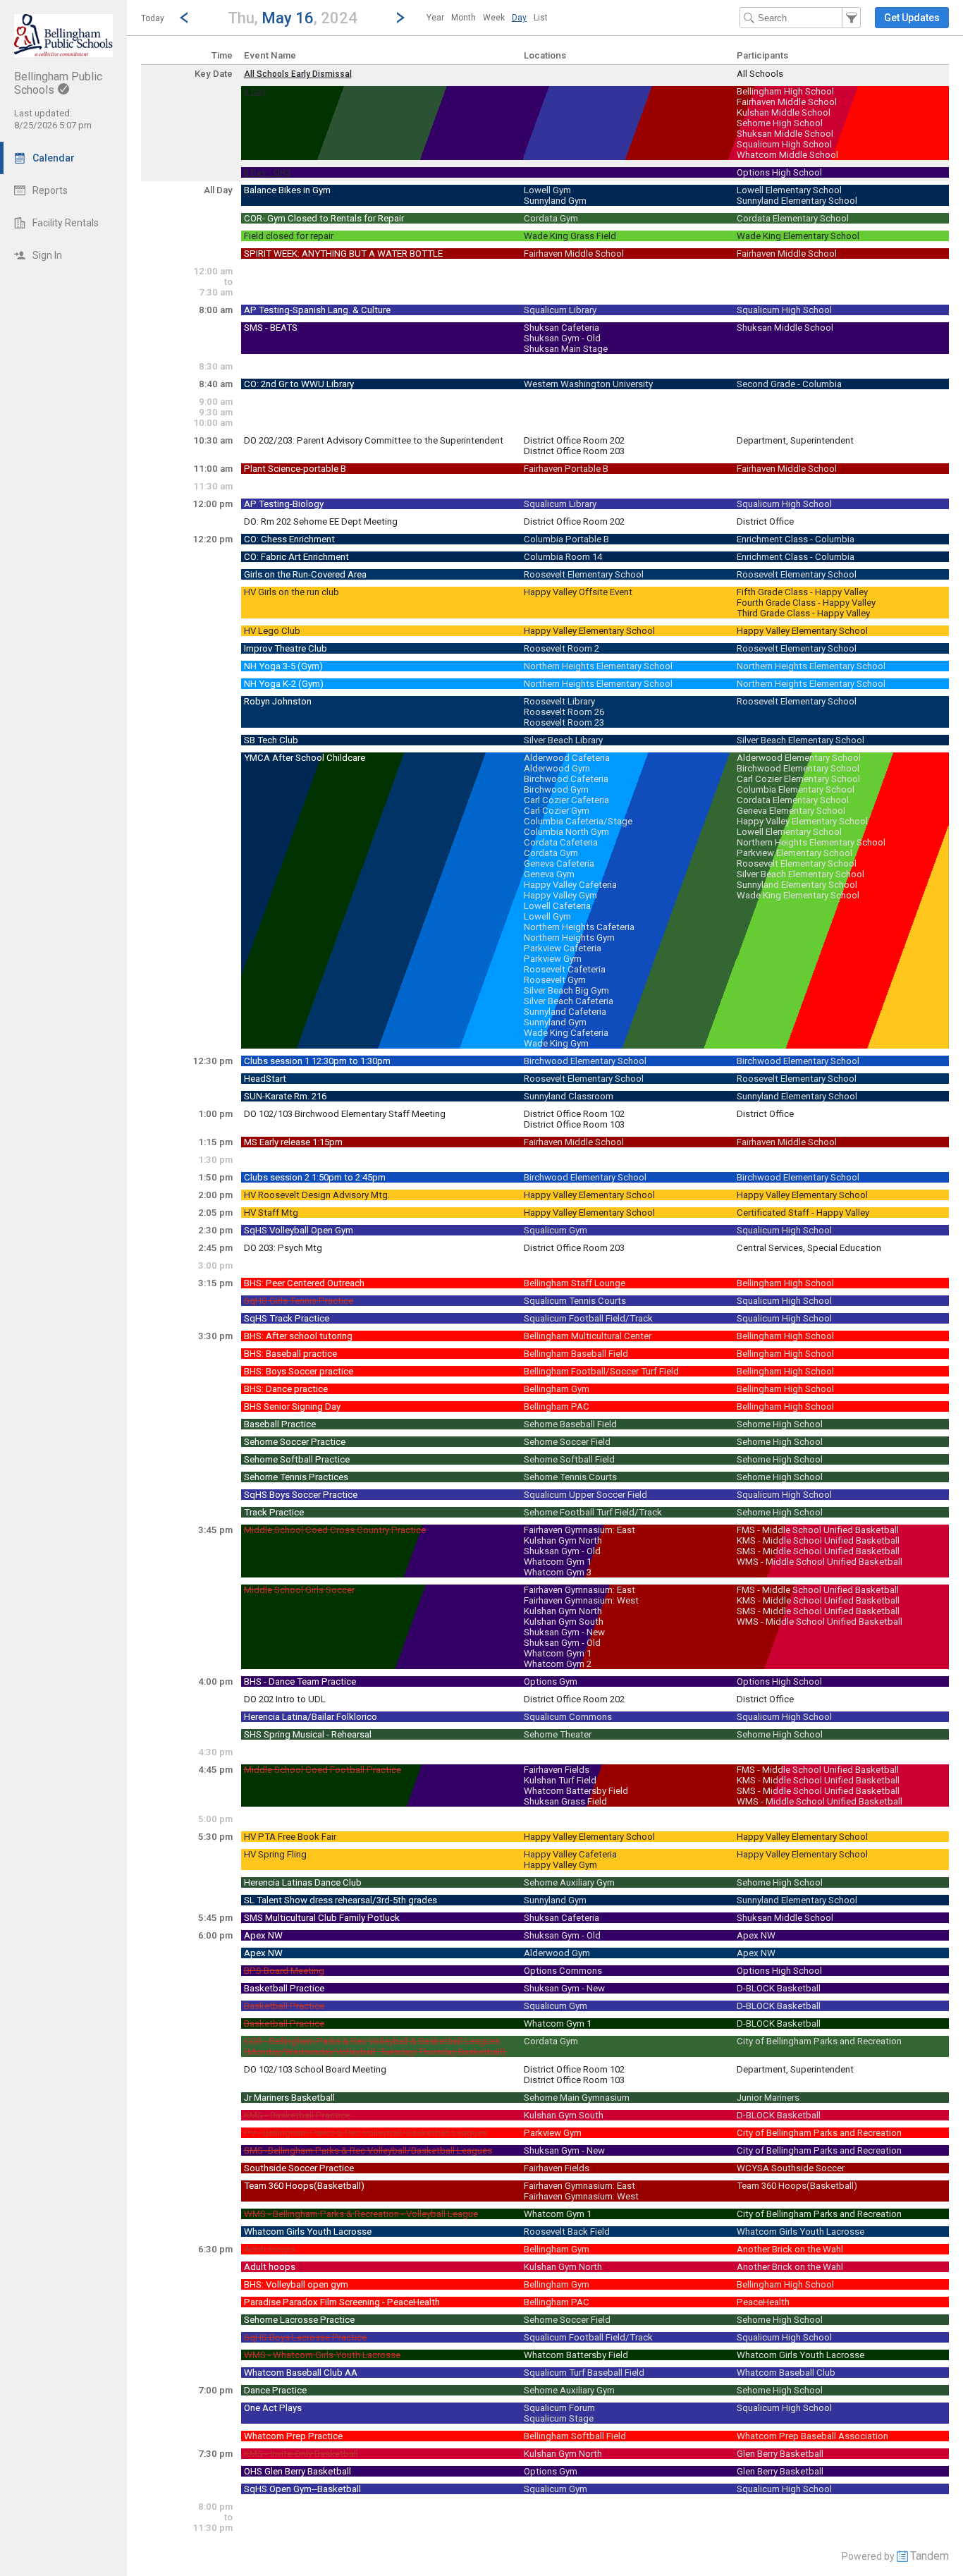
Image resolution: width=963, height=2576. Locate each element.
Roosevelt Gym (555, 980)
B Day (255, 92)
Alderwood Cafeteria (567, 758)
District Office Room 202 (574, 440)
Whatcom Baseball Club (786, 2373)
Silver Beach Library (563, 740)
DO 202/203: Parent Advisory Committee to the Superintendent (374, 440)
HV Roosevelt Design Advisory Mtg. (317, 1195)
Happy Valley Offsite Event (578, 592)
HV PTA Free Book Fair (290, 1837)
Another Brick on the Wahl (790, 2249)
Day (519, 18)
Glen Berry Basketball (780, 2454)
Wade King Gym (556, 1043)
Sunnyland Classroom (569, 1096)
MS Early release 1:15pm (293, 1142)
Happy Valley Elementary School (589, 631)
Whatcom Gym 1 (558, 1562)
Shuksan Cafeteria (562, 328)
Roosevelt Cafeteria (565, 969)
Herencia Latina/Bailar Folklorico (311, 1717)
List (541, 18)
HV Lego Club (272, 631)
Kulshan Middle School (784, 112)
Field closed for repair (289, 236)
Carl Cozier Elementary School (798, 779)
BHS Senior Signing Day (292, 1406)
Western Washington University (588, 384)
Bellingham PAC (557, 1406)
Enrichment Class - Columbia (796, 539)
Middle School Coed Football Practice (323, 1770)
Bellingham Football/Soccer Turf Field (601, 1371)
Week (494, 18)
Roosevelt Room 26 (564, 712)
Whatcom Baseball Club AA (301, 2373)
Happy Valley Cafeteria (570, 885)
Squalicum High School (784, 144)
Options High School (779, 172)
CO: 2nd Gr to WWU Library (299, 384)
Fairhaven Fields (557, 1770)
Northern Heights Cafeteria (579, 927)
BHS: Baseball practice (290, 1354)
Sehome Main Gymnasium (577, 2098)
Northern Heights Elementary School (598, 666)
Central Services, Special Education (809, 1248)
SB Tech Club (271, 740)
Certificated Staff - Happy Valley (803, 1213)
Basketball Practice (284, 1988)
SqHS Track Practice (287, 1318)
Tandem (930, 2556)
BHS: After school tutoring (298, 1336)
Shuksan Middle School (785, 134)
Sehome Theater (558, 1734)
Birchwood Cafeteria (566, 779)
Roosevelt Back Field (567, 2232)
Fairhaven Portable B (566, 469)
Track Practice (274, 1512)
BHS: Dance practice (286, 1389)
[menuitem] (435, 18)
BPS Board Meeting (284, 1971)
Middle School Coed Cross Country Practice (335, 1530)
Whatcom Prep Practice (293, 2436)
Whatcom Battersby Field (576, 1791)
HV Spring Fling (275, 1854)
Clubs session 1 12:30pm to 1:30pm (317, 1061)
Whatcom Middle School (787, 155)
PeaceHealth (763, 2302)
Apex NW (263, 1935)
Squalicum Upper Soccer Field (585, 1495)
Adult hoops (270, 2249)
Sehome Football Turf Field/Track (593, 1512)
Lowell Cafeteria (557, 906)
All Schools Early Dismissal (298, 74)
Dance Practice (275, 2390)
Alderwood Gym (557, 768)
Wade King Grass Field (570, 236)
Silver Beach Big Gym (566, 990)
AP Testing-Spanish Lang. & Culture (317, 310)
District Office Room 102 (574, 1114)
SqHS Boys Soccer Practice (301, 1495)
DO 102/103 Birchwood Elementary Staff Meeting (345, 1114)
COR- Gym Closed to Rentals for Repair (324, 218)
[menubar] (487, 18)
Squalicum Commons (568, 1717)
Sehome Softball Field (569, 1459)
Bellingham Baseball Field (576, 1354)
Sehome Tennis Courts (570, 1477)
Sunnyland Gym (555, 201)
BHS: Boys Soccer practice (299, 1371)
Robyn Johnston (278, 701)
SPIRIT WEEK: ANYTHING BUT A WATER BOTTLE (343, 254)
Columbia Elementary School (796, 789)
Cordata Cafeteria (561, 842)
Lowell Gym (547, 190)
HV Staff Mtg (271, 1213)
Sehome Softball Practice (297, 1459)
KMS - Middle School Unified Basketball (818, 1540)
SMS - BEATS (271, 328)
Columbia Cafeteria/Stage (578, 821)
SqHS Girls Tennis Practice (299, 1301)
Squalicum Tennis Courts (575, 1301)
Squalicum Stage (559, 2418)
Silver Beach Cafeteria (569, 1001)
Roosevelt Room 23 (564, 722)
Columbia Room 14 (563, 557)
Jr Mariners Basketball (289, 2098)
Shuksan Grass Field (565, 1801)
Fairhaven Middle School (787, 102)
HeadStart (265, 1079)
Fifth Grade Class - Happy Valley (802, 592)
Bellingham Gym (557, 1389)
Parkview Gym (553, 959)
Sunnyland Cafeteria (565, 1012)
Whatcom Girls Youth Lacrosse (308, 2232)
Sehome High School (780, 123)
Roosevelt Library (559, 701)
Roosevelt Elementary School (584, 574)
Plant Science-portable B (295, 469)
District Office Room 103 (574, 1124)
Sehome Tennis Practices (296, 1477)
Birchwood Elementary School (798, 768)
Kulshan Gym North (563, 1540)
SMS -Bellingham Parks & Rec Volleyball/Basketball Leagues (368, 2150)
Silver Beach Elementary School (801, 740)
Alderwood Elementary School (799, 758)
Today (153, 18)
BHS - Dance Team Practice (300, 1681)
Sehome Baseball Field (570, 1424)
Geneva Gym (549, 874)
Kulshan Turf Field (560, 1780)
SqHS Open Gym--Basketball (302, 2489)
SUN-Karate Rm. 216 (285, 1096)
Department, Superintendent (795, 440)
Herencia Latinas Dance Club (303, 1882)
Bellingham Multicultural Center (588, 1336)
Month (464, 18)
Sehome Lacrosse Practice (299, 2320)
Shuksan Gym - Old (562, 338)
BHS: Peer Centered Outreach (304, 1283)
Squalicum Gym (556, 1230)
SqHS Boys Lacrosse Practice (305, 2337)
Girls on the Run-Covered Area (305, 574)
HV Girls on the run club (292, 592)
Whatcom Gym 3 (558, 1572)
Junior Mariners (768, 2098)
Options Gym (551, 1681)
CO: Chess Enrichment (289, 539)
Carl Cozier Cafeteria (566, 800)
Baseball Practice (280, 1424)
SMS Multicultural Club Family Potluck (322, 1918)
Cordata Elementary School (793, 218)
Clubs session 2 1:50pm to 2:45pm (315, 1177)
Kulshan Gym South (564, 1622)
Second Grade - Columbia (789, 384)
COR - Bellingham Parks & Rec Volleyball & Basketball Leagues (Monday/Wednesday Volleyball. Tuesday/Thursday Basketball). (376, 2046)
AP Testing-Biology (284, 504)
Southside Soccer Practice (299, 2168)
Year (435, 18)
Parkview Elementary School (795, 853)
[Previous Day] (184, 18)
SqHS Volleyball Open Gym (299, 1230)
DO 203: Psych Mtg (283, 1248)
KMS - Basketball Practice (297, 2115)
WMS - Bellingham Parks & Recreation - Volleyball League (361, 2214)
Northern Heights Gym (569, 938)
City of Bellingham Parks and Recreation (819, 2041)
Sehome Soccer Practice (295, 1442)
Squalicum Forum (559, 2408)
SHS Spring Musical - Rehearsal (308, 1734)
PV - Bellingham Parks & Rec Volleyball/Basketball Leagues (366, 2133)
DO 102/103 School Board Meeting (315, 2069)
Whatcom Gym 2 (558, 1664)
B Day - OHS (268, 173)
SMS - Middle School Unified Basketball (818, 1551)
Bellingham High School (785, 91)
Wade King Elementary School (798, 236)
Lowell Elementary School (789, 190)
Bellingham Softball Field (575, 2436)
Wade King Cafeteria (566, 1033)
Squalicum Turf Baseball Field (584, 2373)
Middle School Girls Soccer (299, 1590)
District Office (765, 521)
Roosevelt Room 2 (562, 648)
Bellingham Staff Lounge (575, 1283)
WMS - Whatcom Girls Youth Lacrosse (322, 2355)
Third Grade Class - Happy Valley (803, 613)
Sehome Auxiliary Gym (569, 1882)
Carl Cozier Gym (557, 811)
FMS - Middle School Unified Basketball (818, 1530)
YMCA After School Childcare (305, 758)
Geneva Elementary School (791, 811)
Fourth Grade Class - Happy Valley (806, 603)
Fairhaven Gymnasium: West (581, 1600)
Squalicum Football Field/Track (588, 1318)
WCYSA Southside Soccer (791, 2168)
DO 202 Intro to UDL (285, 1699)
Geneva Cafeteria (559, 863)
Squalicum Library (560, 310)
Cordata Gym (551, 218)
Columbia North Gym (566, 832)
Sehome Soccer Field (567, 1442)
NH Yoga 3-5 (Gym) (283, 666)
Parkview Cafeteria (563, 948)
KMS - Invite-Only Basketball (301, 2454)
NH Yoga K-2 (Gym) (284, 684)
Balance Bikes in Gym (287, 190)
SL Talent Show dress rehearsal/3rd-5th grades (341, 1900)
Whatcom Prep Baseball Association (812, 2436)
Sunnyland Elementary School (797, 201)
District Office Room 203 (574, 451)
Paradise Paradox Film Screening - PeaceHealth (342, 2302)
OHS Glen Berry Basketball (298, 2471)
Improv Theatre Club (286, 648)
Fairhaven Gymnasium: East (579, 1530)
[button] (292, 17)
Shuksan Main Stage (566, 349)
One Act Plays (273, 2408)
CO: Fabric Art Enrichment (296, 557)
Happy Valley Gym (560, 895)
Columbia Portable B (566, 539)
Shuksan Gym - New (564, 1632)
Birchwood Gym (556, 789)
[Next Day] (400, 18)
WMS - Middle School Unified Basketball (820, 1562)
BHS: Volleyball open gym (296, 2284)
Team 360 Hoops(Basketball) (304, 2186)
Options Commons (563, 1971)
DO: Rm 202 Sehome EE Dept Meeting (321, 521)
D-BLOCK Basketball (779, 1988)
